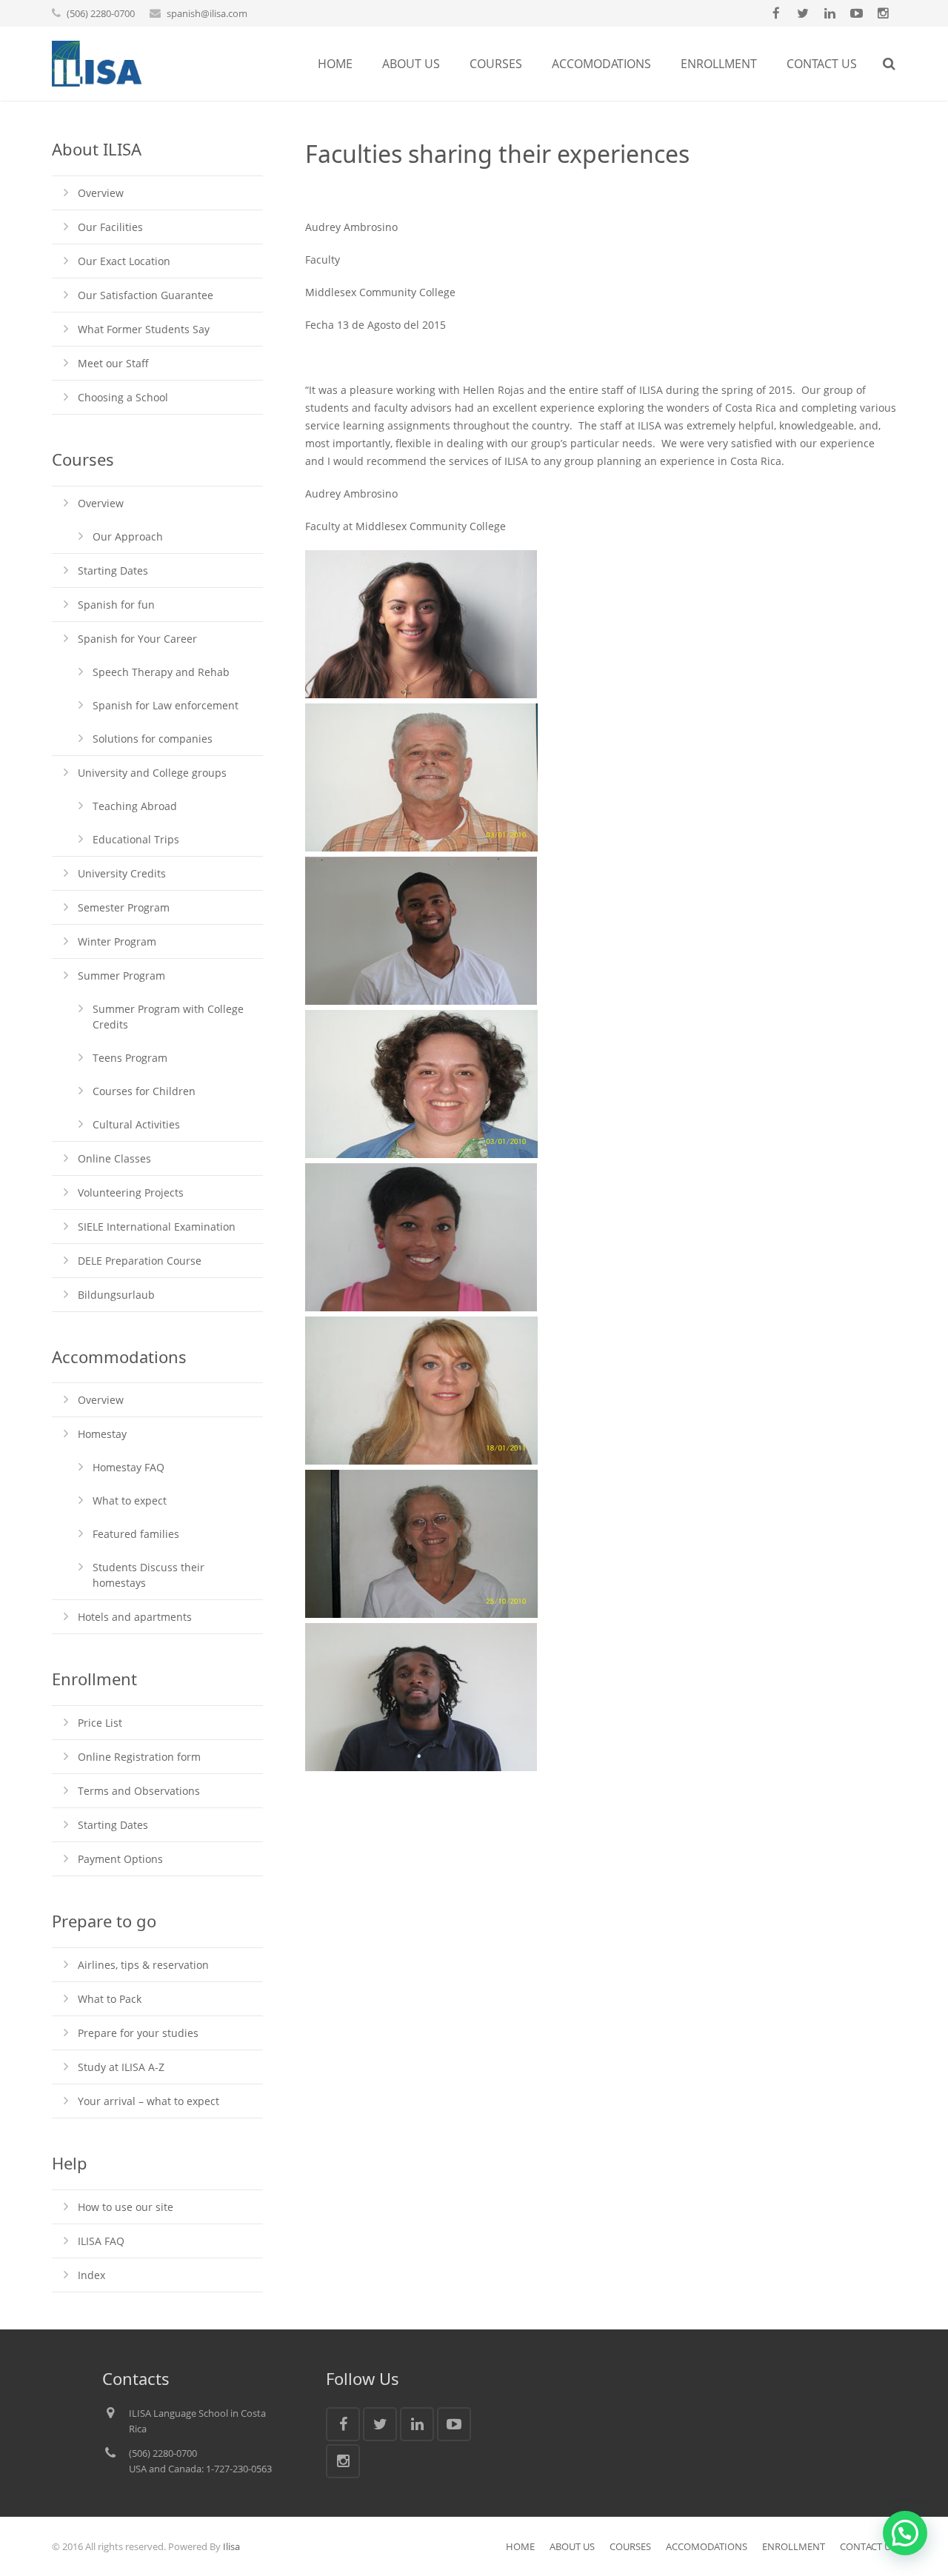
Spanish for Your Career (137, 639)
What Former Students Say (144, 329)
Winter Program (117, 941)
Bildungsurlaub (116, 1295)
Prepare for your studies (138, 2033)
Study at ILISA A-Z (121, 2067)
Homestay (102, 1434)
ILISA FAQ (101, 2241)
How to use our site (126, 2207)
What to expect (130, 1501)
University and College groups (152, 773)
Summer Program (121, 976)
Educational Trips (136, 839)
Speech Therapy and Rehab (161, 672)
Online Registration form (139, 1757)
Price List (100, 1723)
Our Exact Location (124, 261)
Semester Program (124, 907)
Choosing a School (123, 397)
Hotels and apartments (135, 1617)
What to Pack (110, 1999)
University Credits (122, 873)
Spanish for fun (116, 605)
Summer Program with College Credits (168, 1017)
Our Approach (128, 536)
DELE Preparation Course (140, 1261)
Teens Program (130, 1058)
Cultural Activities (136, 1124)
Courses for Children (144, 1091)
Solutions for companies (153, 739)
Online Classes (114, 1158)
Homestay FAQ (128, 1467)
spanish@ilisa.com (207, 13)
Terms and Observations (139, 1791)
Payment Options (120, 1859)
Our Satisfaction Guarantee (146, 295)
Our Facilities (110, 227)
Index (91, 2275)
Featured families (136, 1534)
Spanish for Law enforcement (166, 705)
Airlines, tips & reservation (143, 1965)
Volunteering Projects (131, 1192)
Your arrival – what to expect (148, 2101)
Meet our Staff (113, 363)
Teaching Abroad (135, 806)
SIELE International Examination (157, 1227)
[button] (905, 2533)
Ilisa (231, 2546)
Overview (101, 193)
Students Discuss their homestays (148, 1575)
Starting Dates (113, 571)
